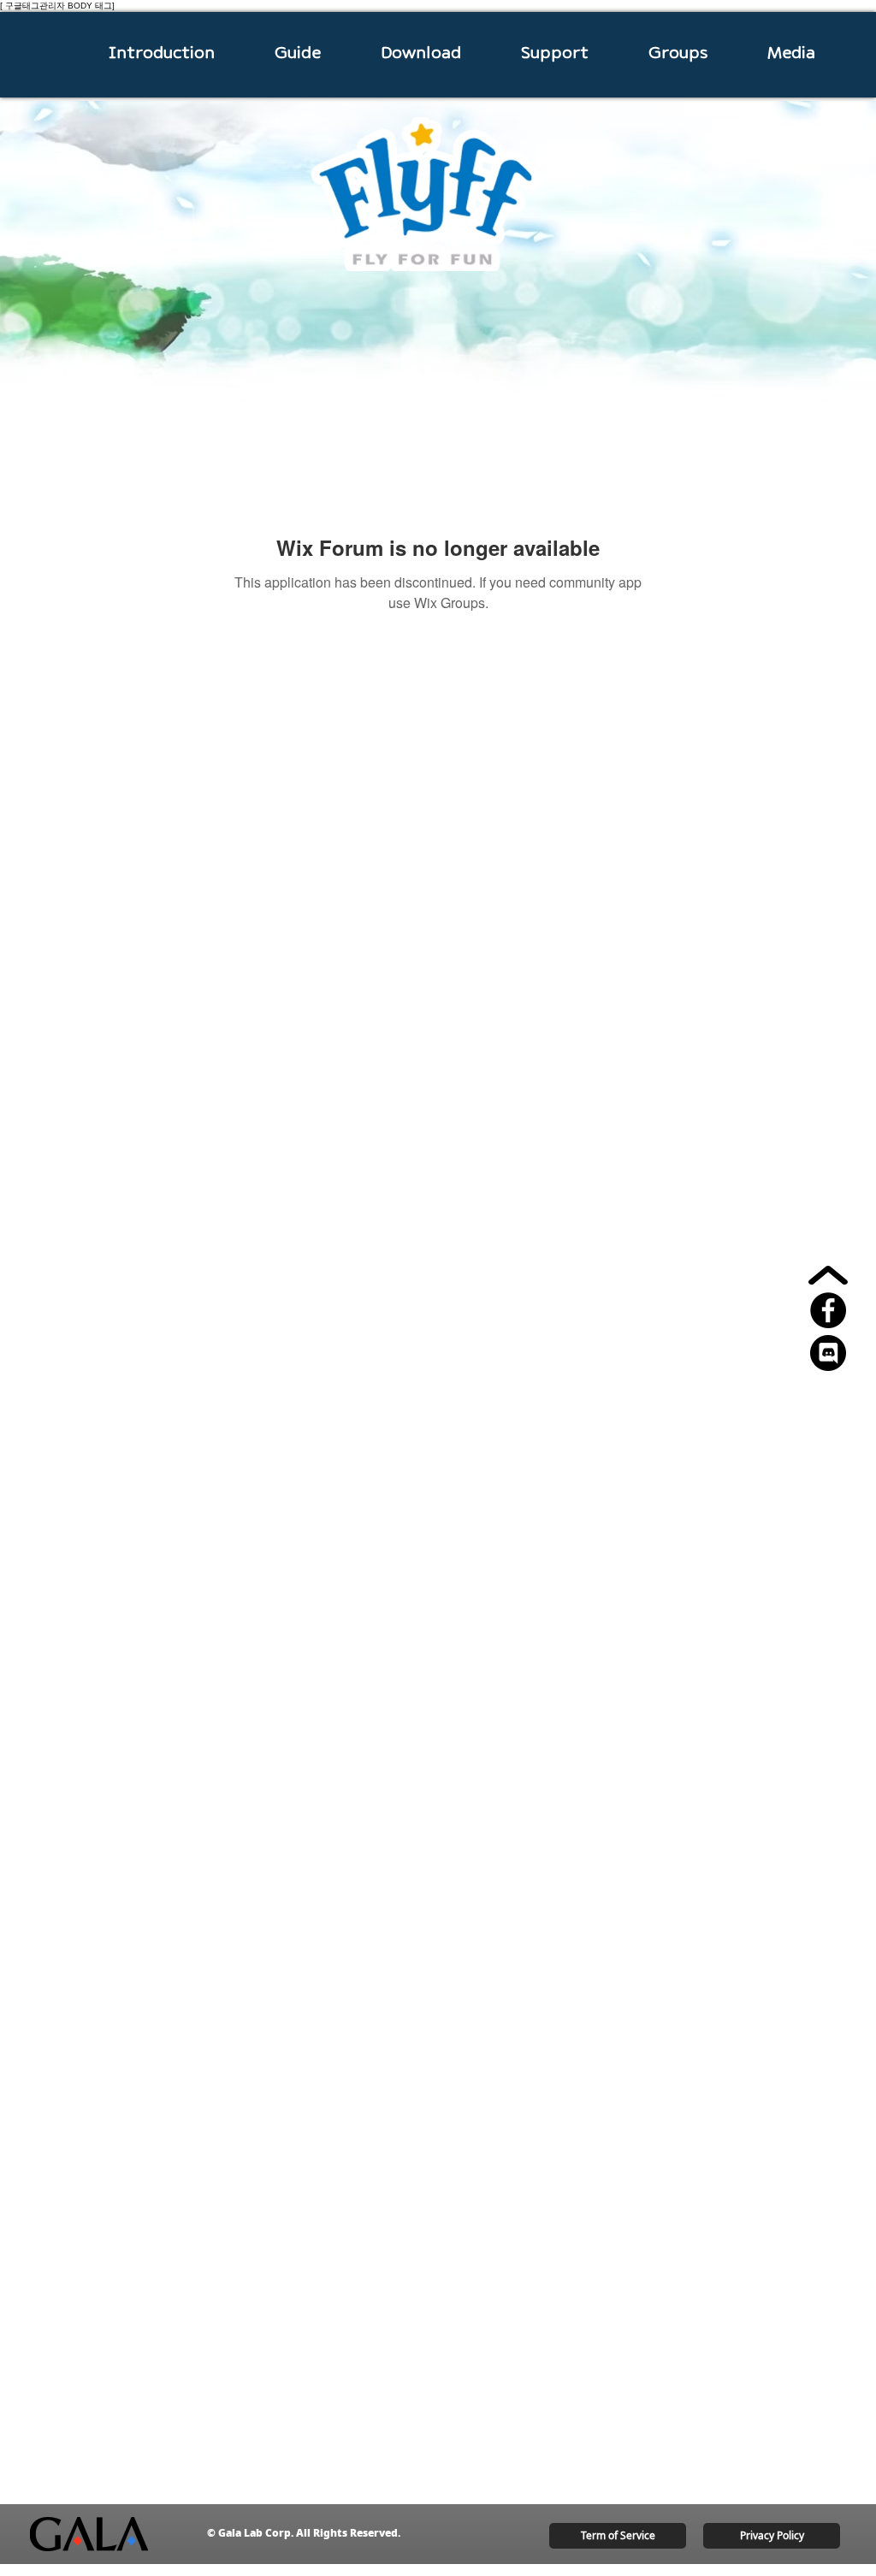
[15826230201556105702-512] (828, 1353)
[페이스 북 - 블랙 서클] (828, 1310)
